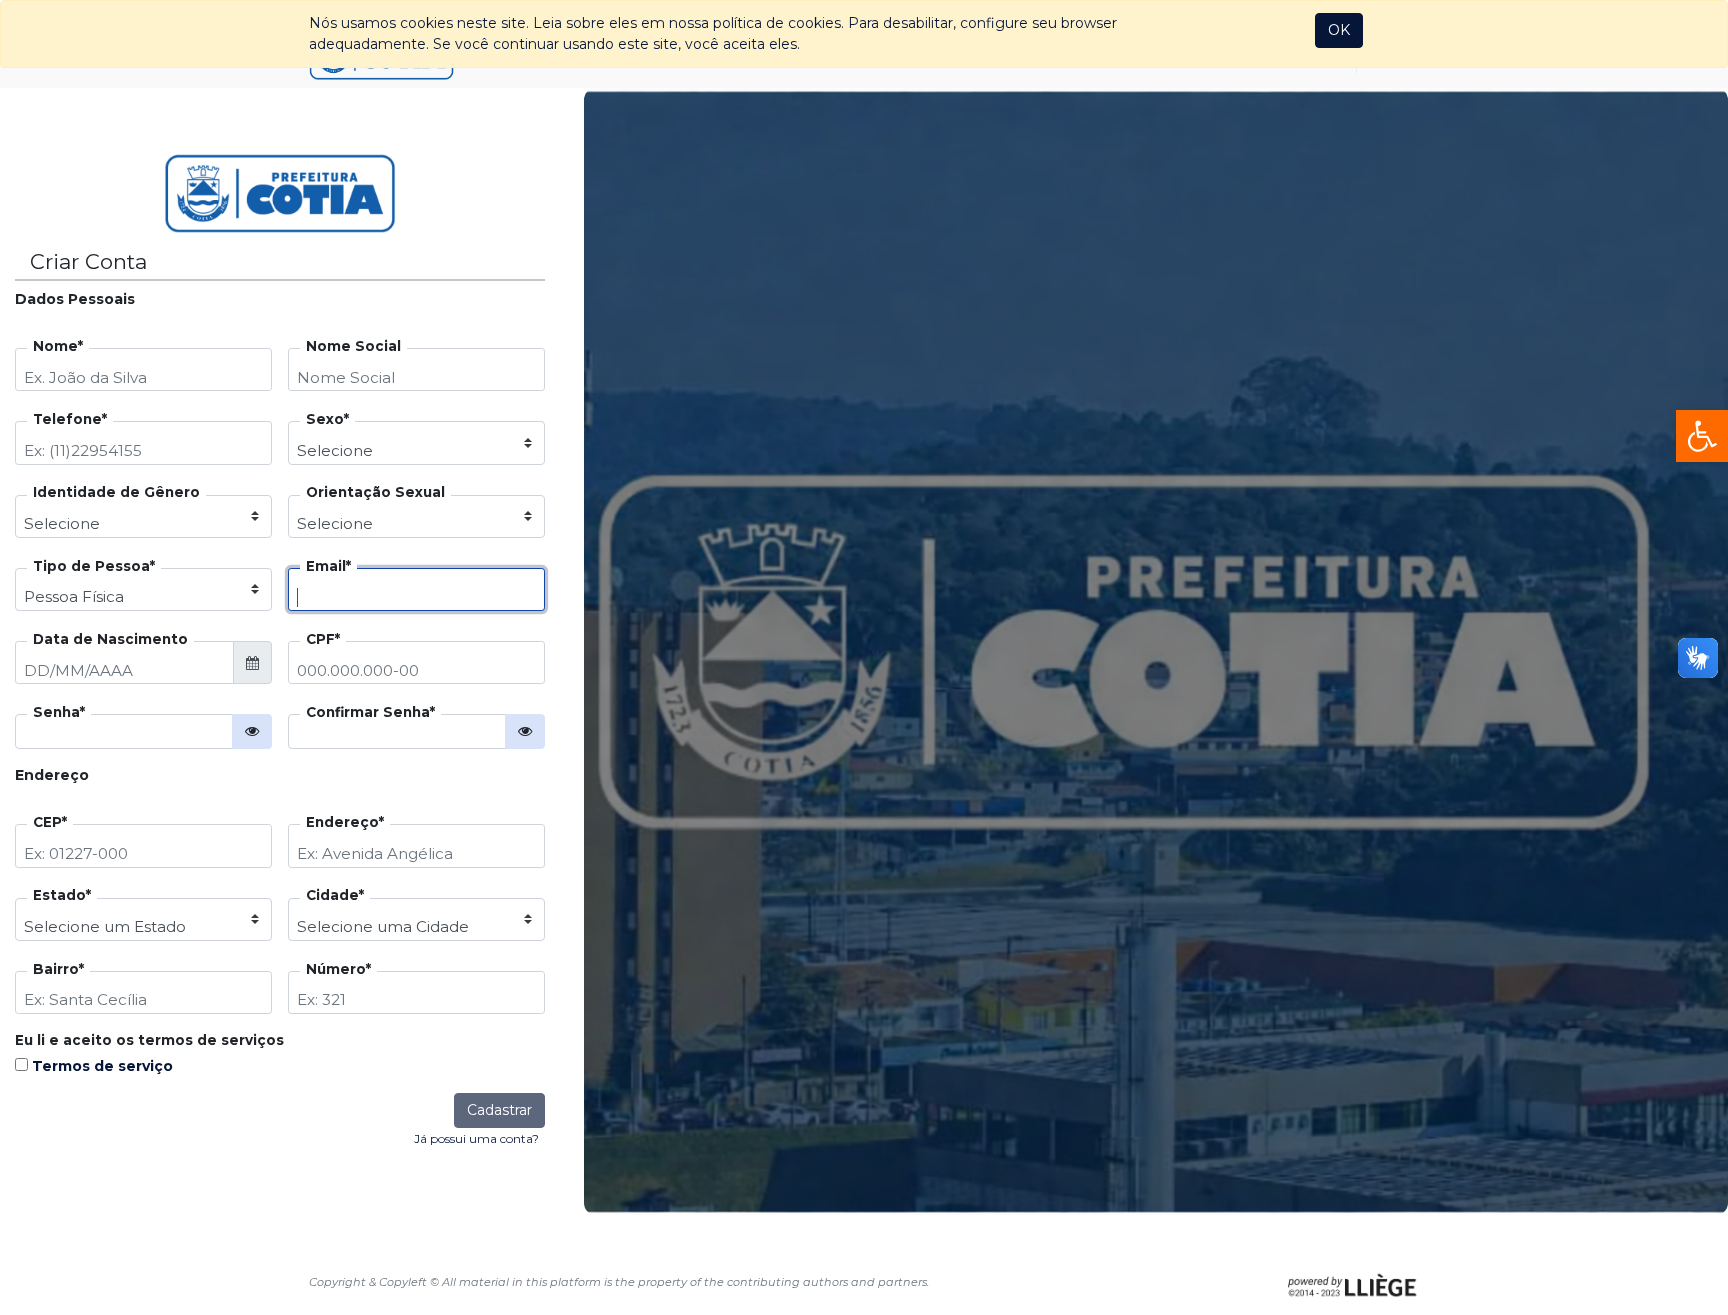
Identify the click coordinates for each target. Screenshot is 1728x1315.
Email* (328, 567)
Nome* (58, 347)
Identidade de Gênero (116, 493)
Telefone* (70, 420)
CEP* (50, 823)
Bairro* (58, 970)
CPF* (323, 640)
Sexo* (327, 420)
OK (1339, 30)
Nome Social (353, 347)
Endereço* (345, 823)
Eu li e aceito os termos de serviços (149, 1041)
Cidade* (335, 896)
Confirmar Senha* (370, 713)
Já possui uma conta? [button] (476, 1138)
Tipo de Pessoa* (94, 567)
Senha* (59, 713)
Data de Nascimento (110, 640)
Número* (338, 970)
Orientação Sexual (375, 493)
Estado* (62, 896)
